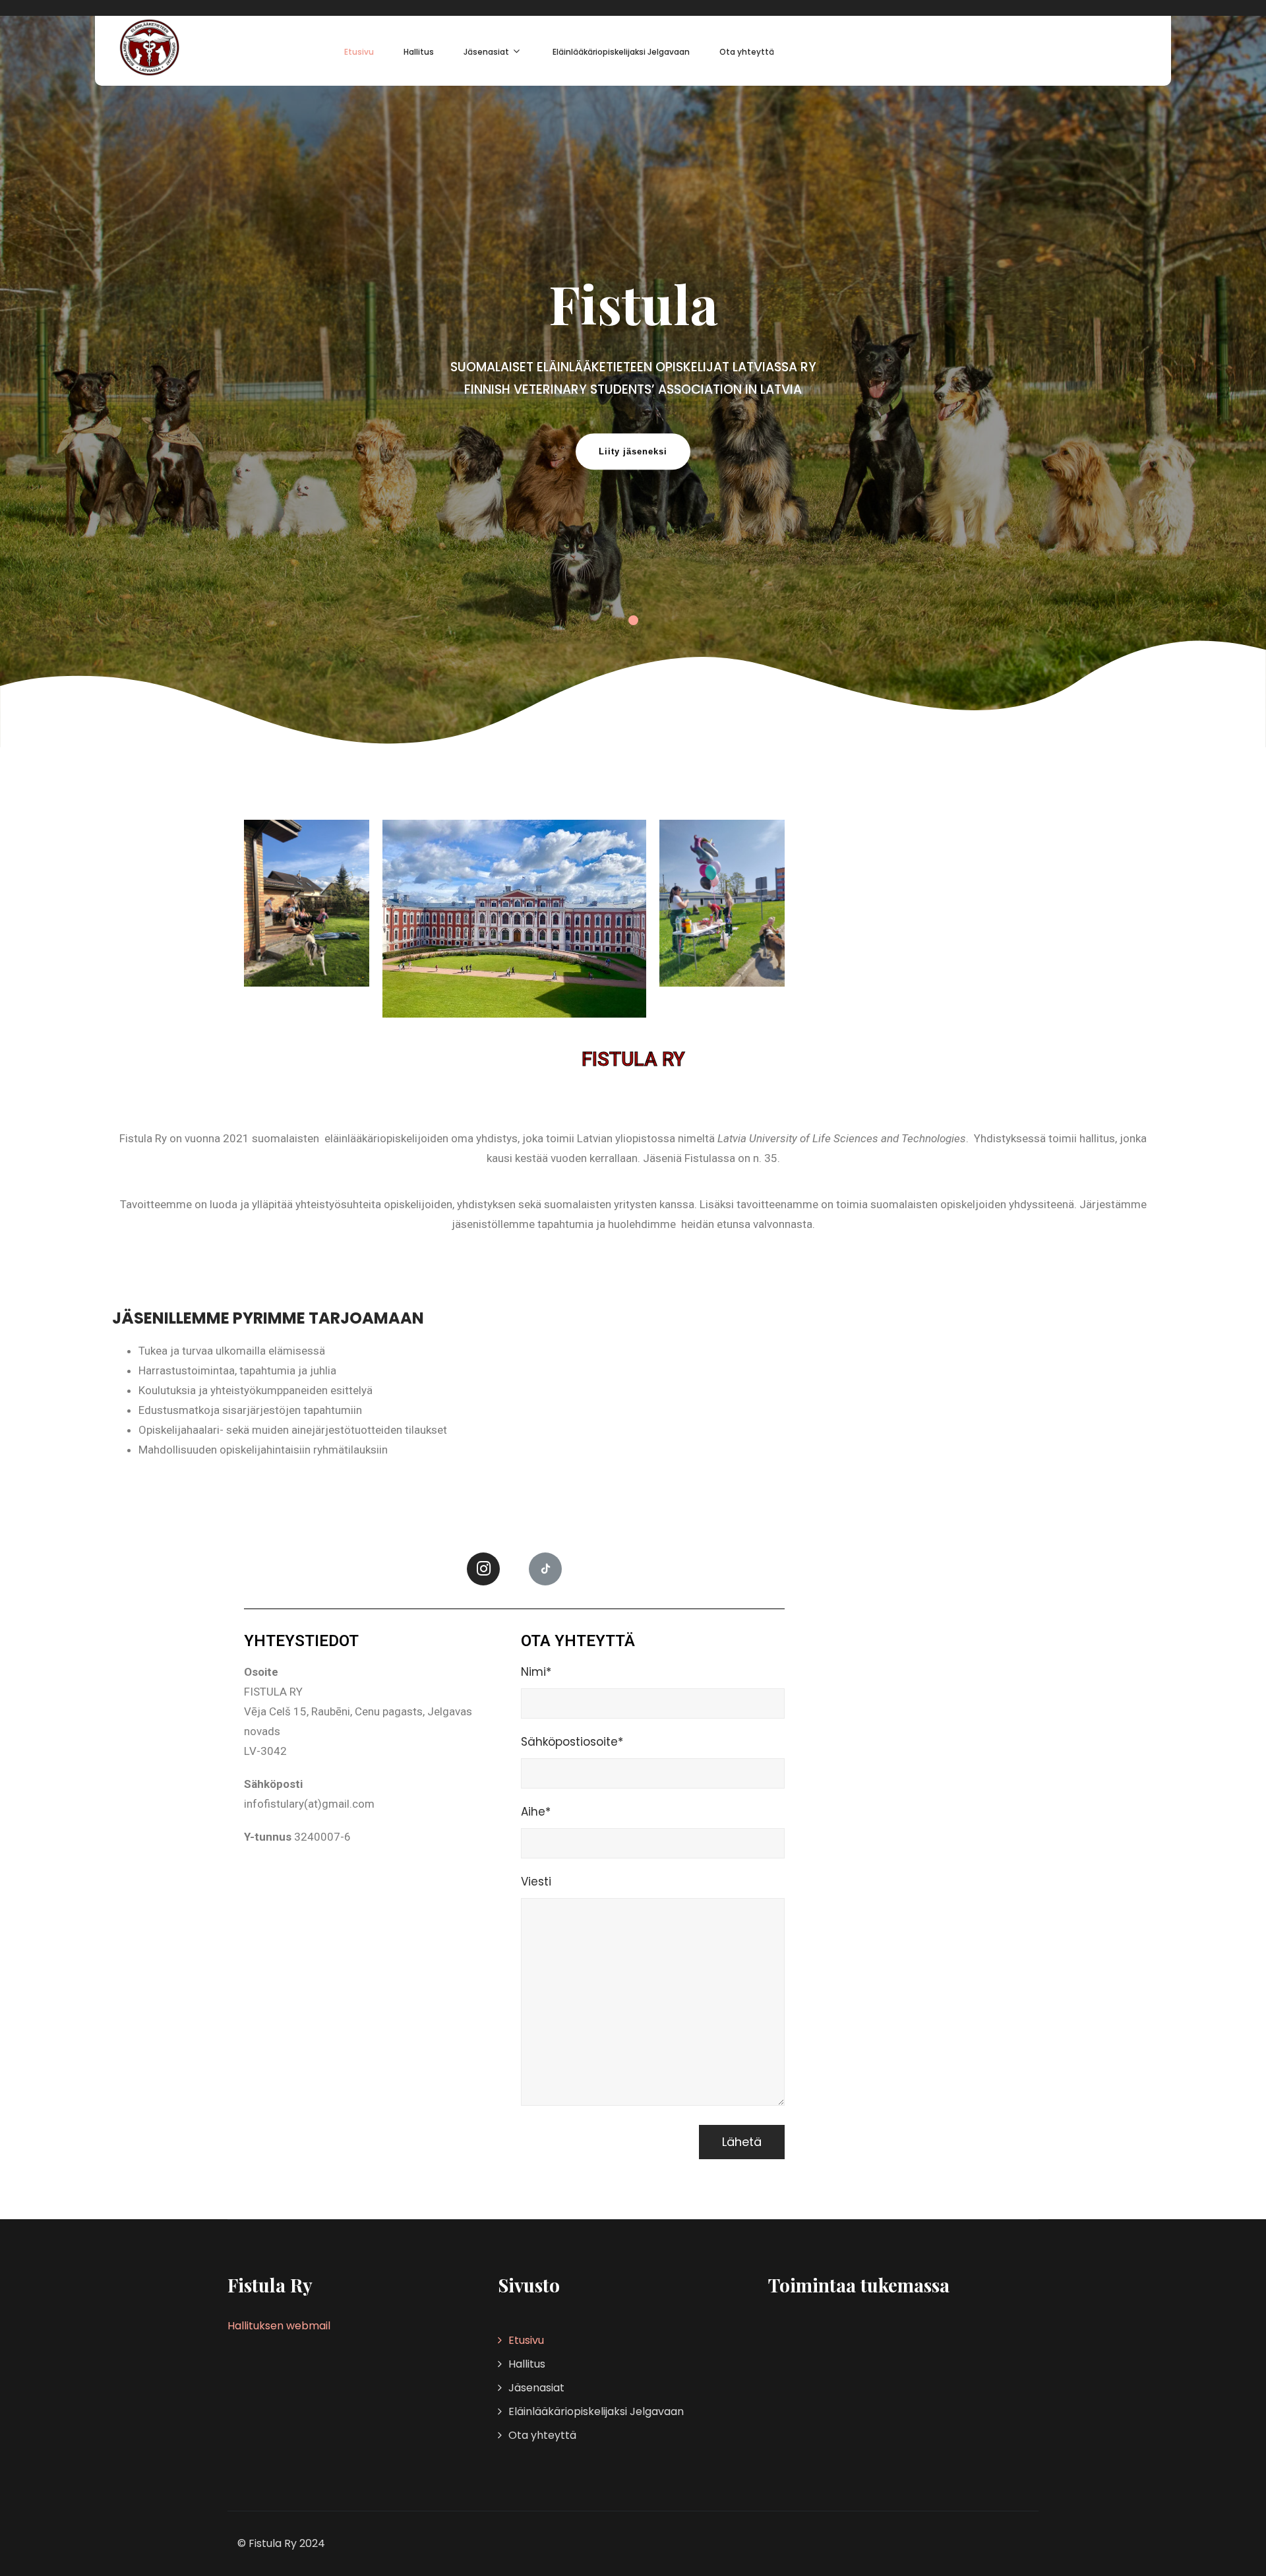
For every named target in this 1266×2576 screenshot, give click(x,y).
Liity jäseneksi (633, 451)
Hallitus (419, 52)
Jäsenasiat (486, 52)
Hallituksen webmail (279, 2326)
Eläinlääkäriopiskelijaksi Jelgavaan (621, 52)
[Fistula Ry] (149, 47)
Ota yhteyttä (747, 52)
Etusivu (359, 52)
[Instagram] (483, 1569)
